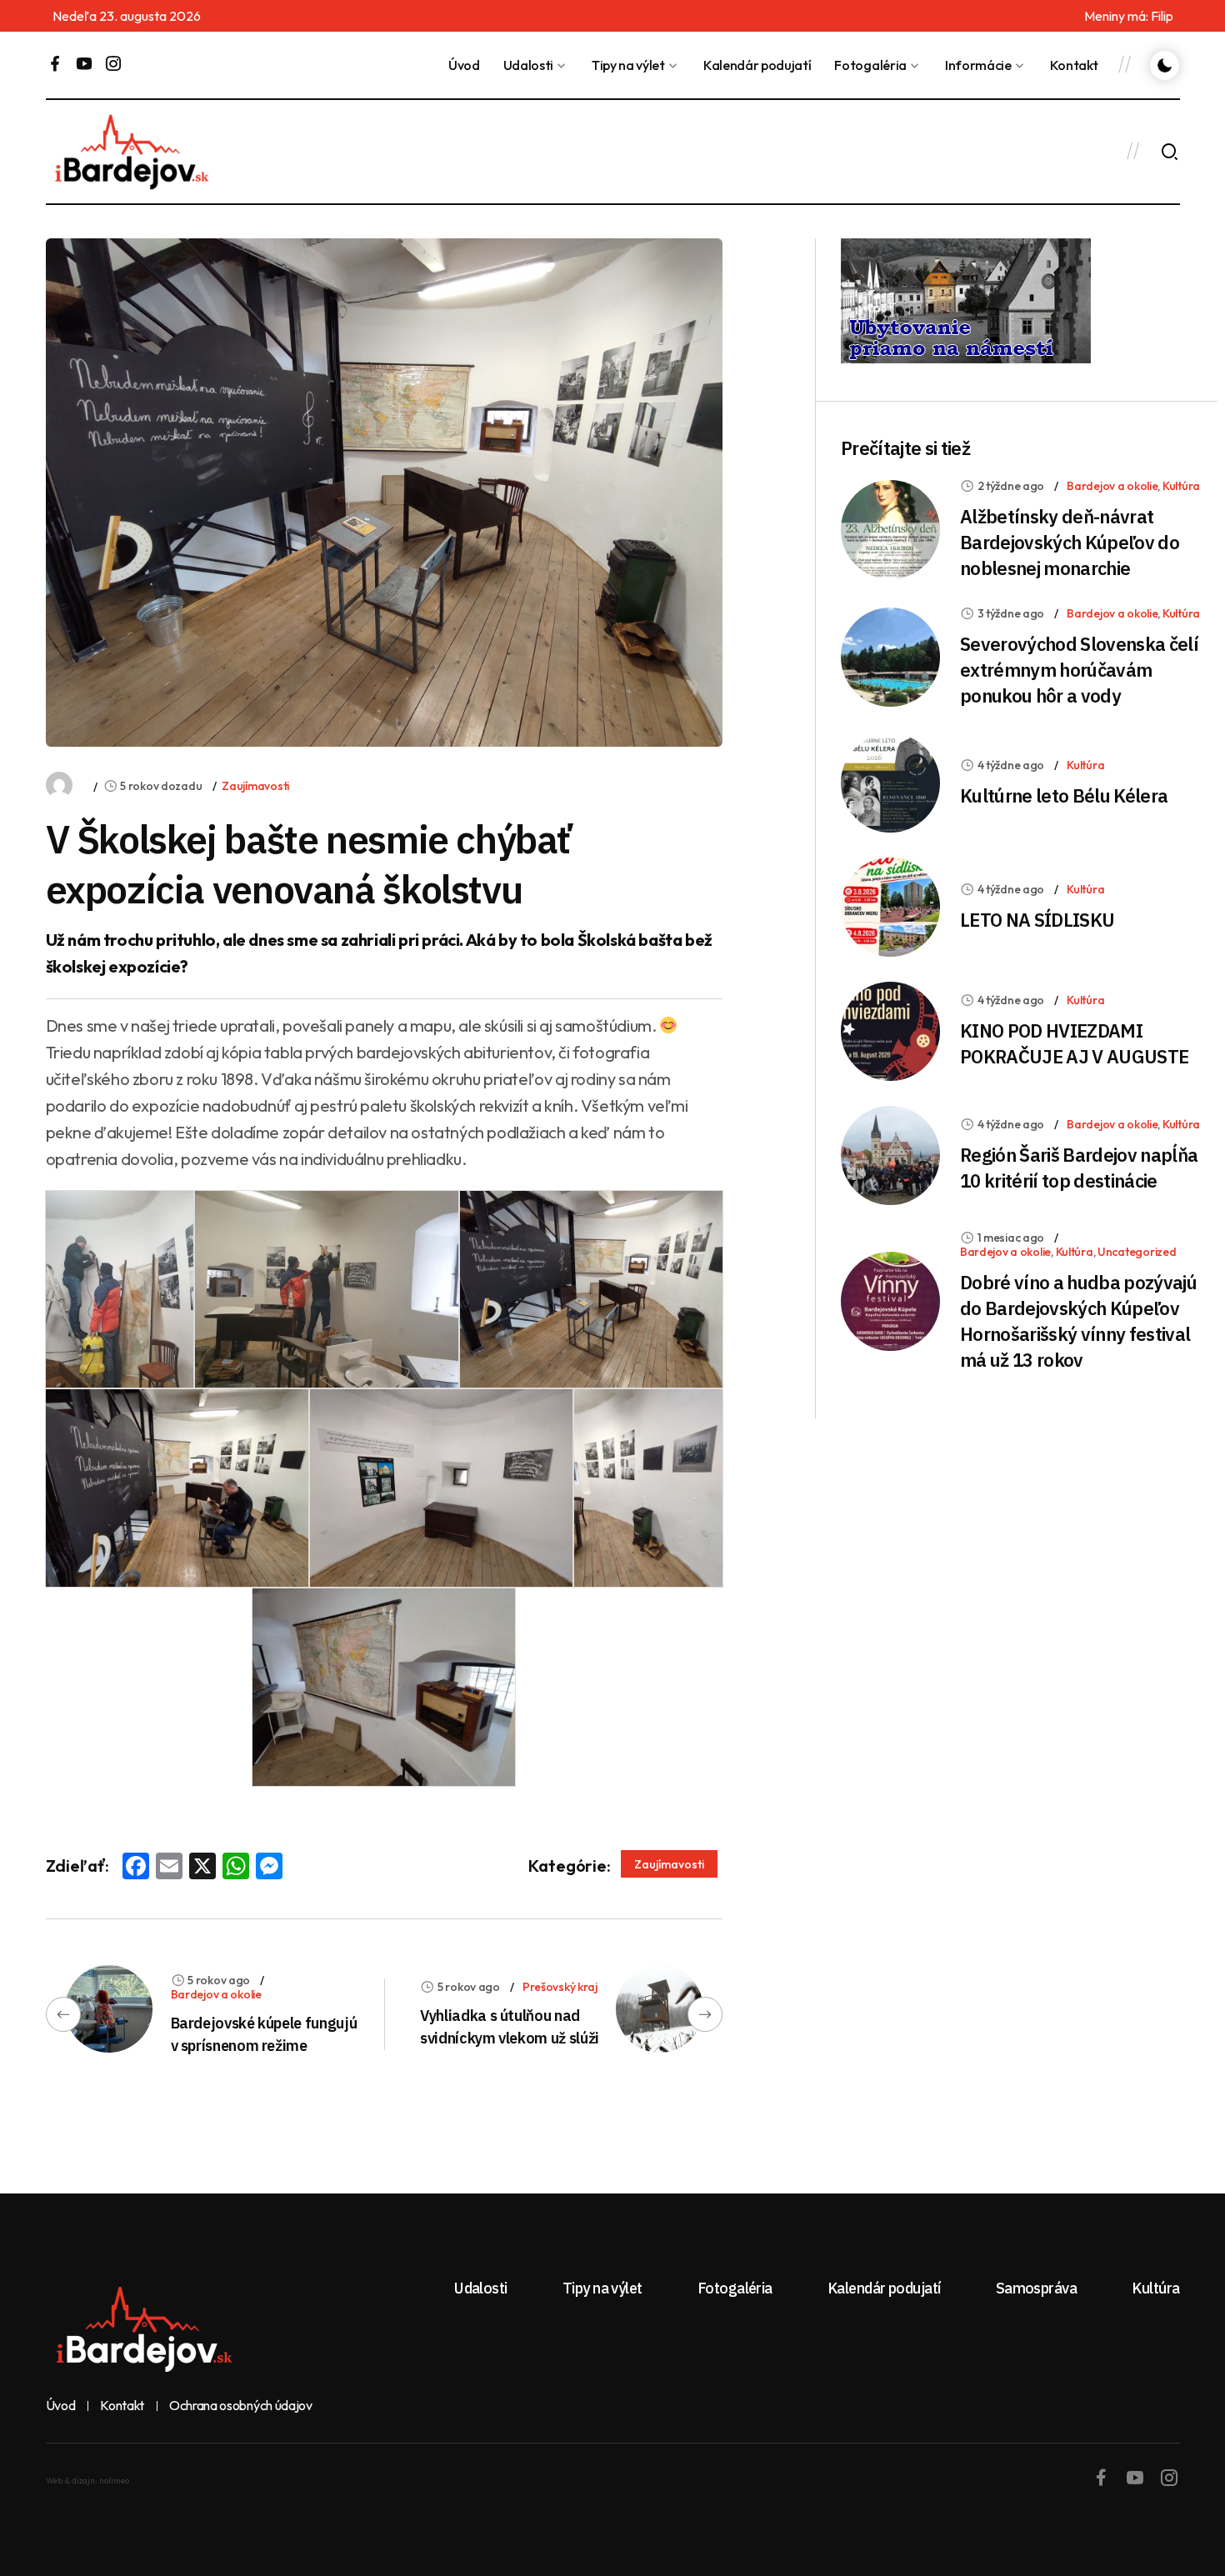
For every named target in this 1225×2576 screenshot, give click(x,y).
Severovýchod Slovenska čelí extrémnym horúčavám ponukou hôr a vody (1079, 670)
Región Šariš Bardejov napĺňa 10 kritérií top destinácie (1079, 1168)
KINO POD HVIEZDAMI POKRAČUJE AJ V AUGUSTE (1074, 1043)
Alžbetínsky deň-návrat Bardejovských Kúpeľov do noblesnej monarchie (1070, 542)
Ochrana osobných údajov (241, 2406)
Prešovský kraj (560, 1987)
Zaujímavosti (255, 786)
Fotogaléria (870, 65)
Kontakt (1074, 65)
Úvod (464, 65)
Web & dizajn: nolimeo (87, 2481)
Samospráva (1037, 2288)
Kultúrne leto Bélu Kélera (1064, 795)
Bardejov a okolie (216, 1994)
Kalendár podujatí (757, 65)
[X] (202, 1868)
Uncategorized (1137, 1252)
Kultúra (1181, 486)
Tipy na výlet (628, 65)
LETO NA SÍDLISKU (1037, 920)
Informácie (978, 65)
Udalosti (528, 65)
